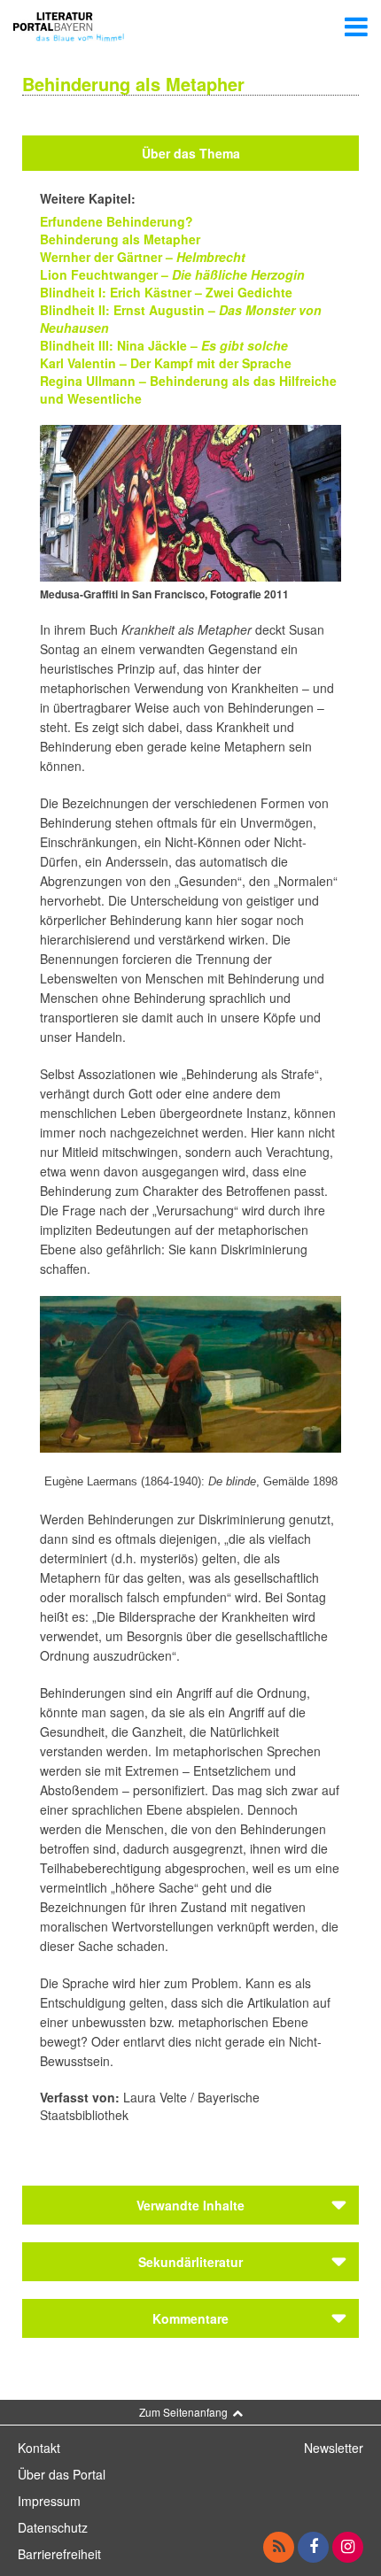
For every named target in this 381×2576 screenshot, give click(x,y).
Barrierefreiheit (59, 2554)
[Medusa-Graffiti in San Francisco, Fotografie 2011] (190, 501)
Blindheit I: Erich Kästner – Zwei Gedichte (166, 292)
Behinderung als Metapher (120, 239)
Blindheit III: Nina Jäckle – (119, 345)
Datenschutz (53, 2527)
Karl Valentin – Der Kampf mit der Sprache (166, 363)
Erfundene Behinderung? (117, 221)
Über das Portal (62, 2474)
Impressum (49, 2501)
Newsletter (334, 2448)
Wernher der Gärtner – (143, 257)
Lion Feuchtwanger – (172, 274)
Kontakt (39, 2448)
